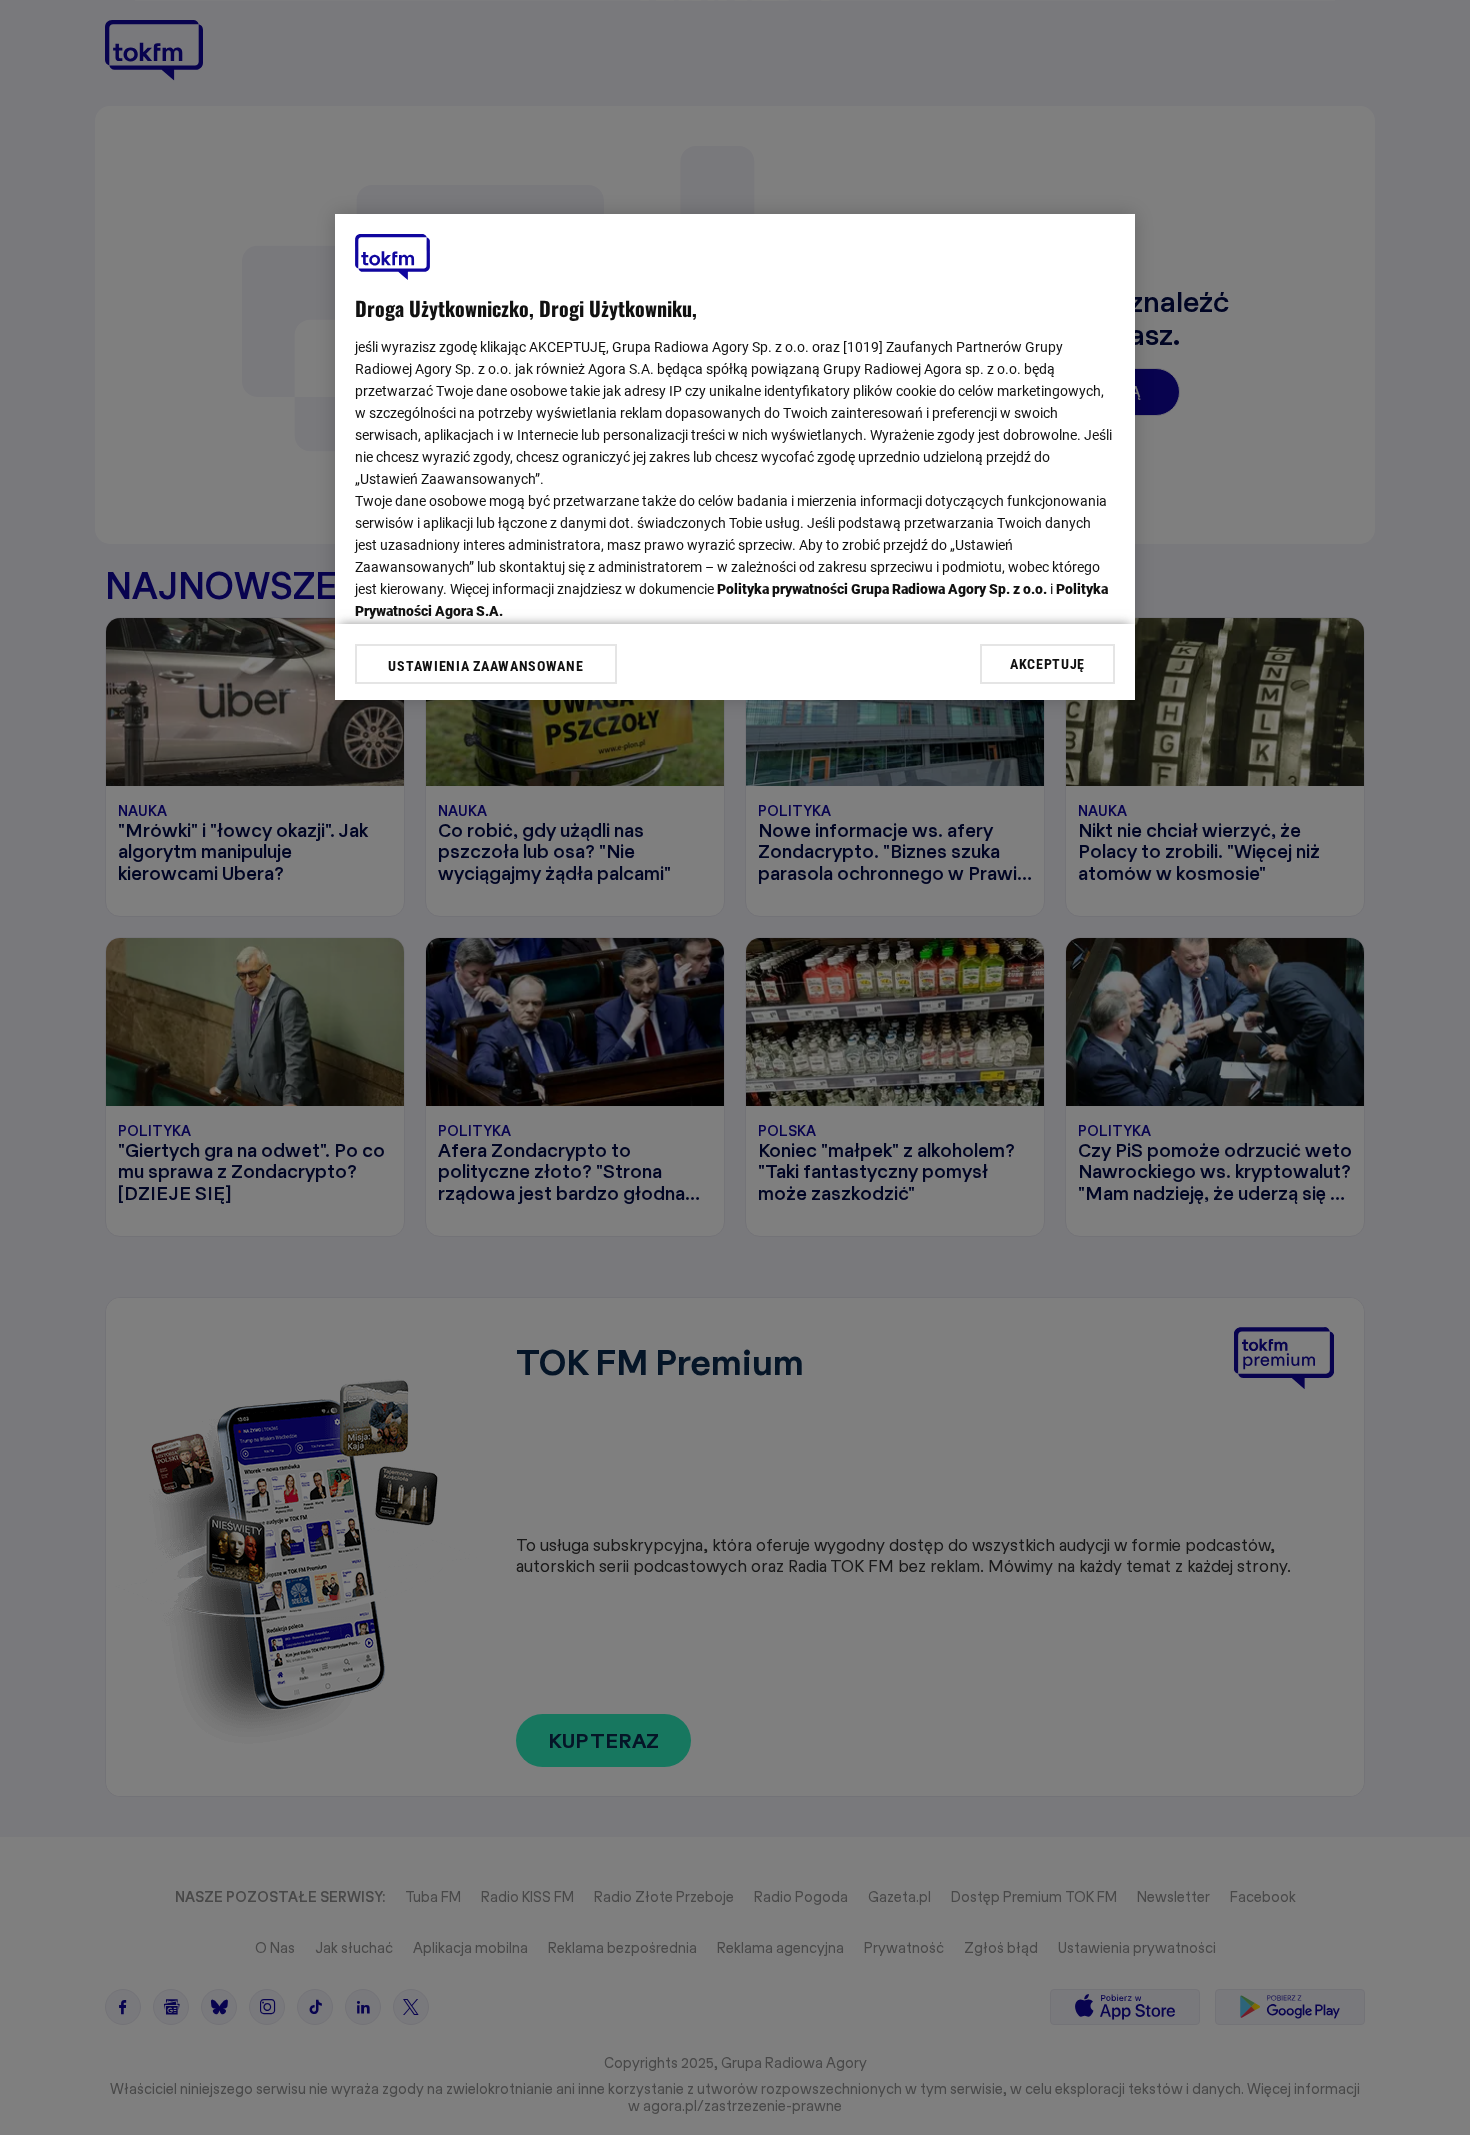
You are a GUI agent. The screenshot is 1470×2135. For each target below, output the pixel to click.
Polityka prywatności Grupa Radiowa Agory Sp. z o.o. (882, 589)
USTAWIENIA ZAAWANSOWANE (485, 666)
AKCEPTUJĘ (1047, 663)
